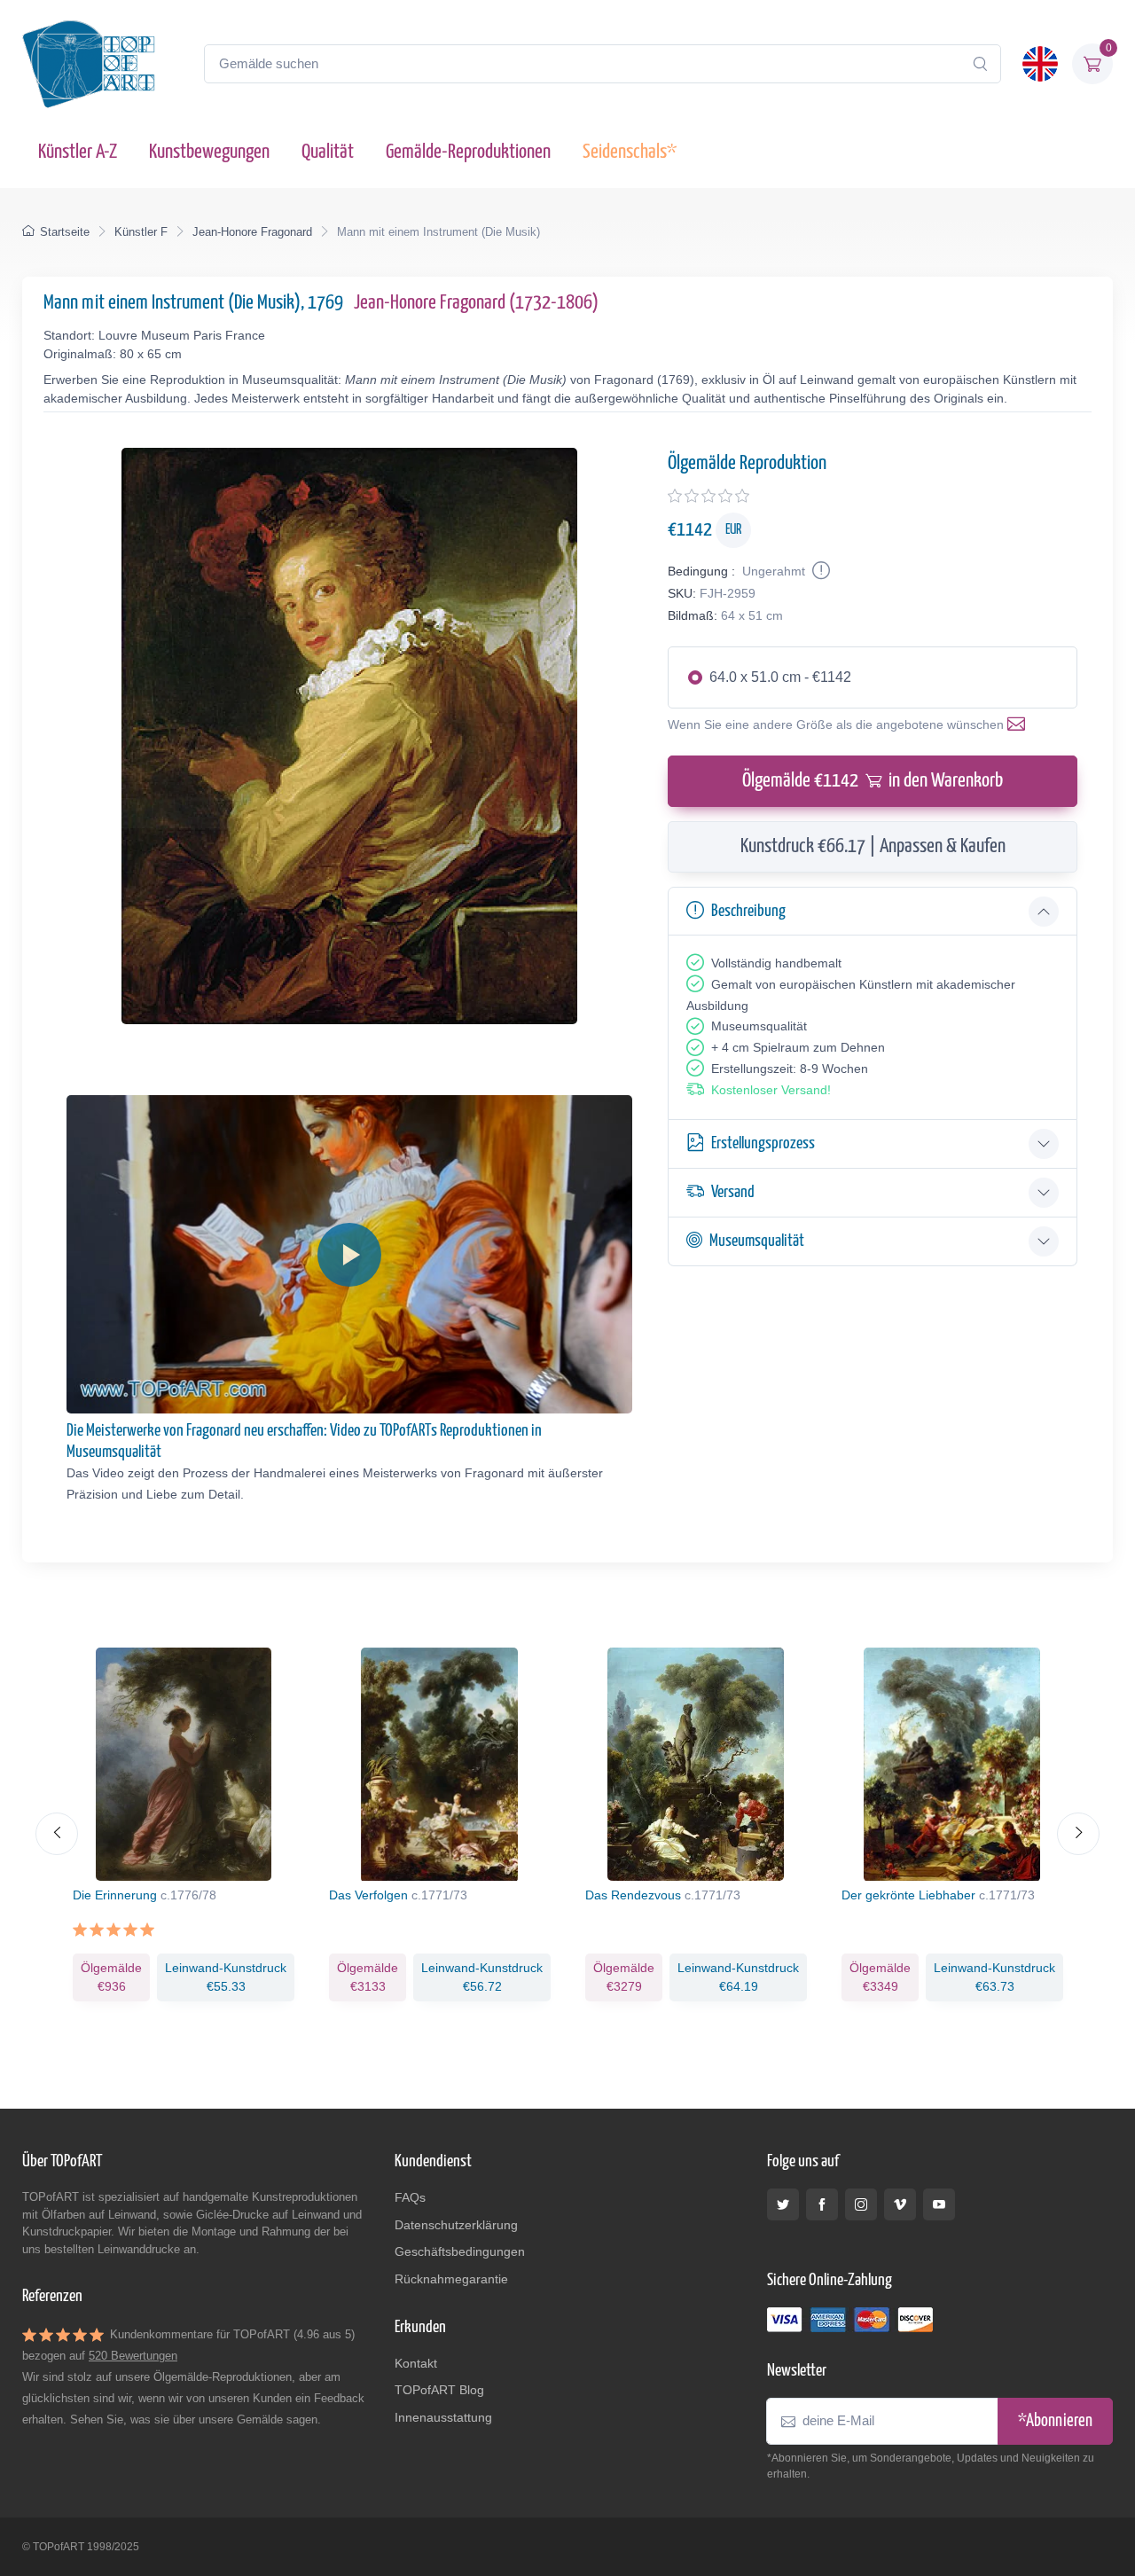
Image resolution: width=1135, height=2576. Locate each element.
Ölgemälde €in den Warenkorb (873, 781)
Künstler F (141, 232)
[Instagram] (861, 2204)
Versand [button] (733, 1192)
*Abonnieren (1055, 2421)
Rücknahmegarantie (451, 2279)
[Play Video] (349, 1255)
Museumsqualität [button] (757, 1241)
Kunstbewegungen (209, 152)
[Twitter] (783, 2204)
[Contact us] (1020, 724)
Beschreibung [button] (748, 911)
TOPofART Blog (439, 2390)
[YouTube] (939, 2204)
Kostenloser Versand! (771, 1090)
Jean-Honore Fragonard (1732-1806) (476, 303)
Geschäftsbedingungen (460, 2251)
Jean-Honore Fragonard (252, 232)
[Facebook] (822, 2204)
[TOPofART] (89, 64)
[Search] (980, 64)
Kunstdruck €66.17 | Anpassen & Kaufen (873, 846)
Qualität (328, 152)
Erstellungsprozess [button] (763, 1143)
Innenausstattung (443, 2417)
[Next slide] (1078, 1834)
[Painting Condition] (819, 571)
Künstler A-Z (78, 152)
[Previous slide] (57, 1834)
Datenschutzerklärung (456, 2225)
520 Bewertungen (133, 2356)
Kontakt (416, 2363)
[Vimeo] (900, 2204)
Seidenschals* (630, 152)
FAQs (410, 2197)
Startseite (65, 232)
